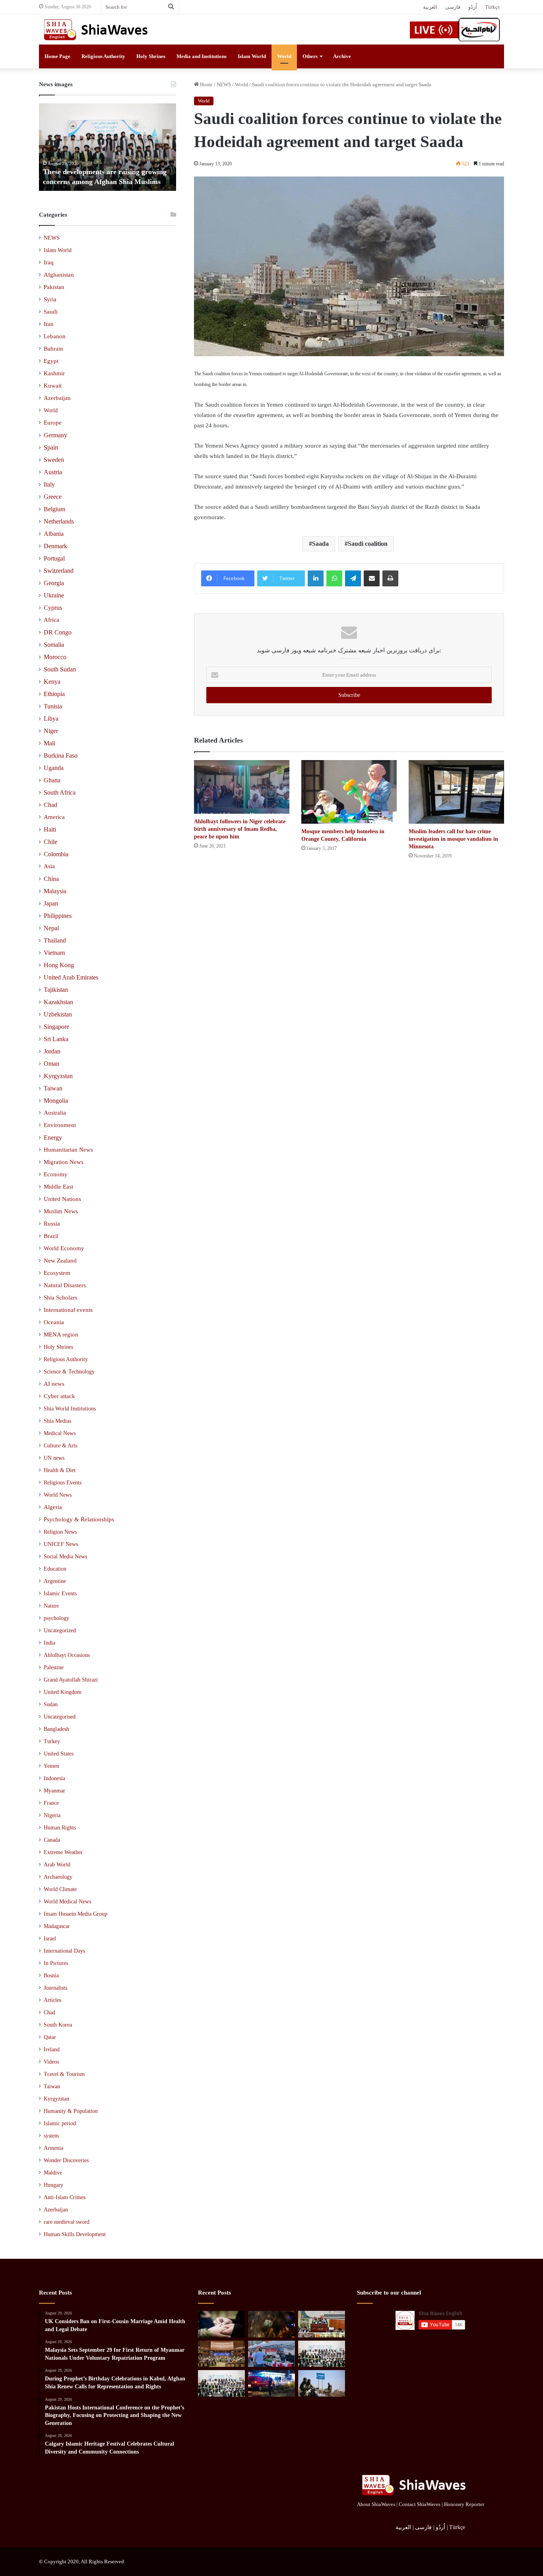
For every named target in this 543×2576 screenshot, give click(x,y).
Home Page (57, 56)
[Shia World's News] (97, 29)
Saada (320, 544)
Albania (54, 534)
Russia (52, 1224)
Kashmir (54, 373)
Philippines (58, 916)
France (51, 1803)
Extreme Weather (63, 1852)
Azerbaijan (57, 398)
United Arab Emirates (71, 977)
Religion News (60, 1532)
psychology (56, 1618)
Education (55, 1569)
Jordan (52, 1051)
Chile (50, 842)
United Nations (62, 1199)
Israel (50, 1939)
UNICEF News (61, 1544)
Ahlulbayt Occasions (67, 1655)
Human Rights (60, 1828)
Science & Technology (69, 1371)
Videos (51, 2062)
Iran (49, 324)
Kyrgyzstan (58, 1076)
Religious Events (63, 1482)
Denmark (55, 546)
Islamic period (60, 2123)
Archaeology (58, 1877)
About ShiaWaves (376, 2504)
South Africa (60, 792)
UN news (54, 1458)
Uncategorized (60, 1630)
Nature (51, 1606)
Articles (52, 2000)
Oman (51, 1064)
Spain (51, 447)
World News (58, 1495)
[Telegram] (353, 578)
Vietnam (54, 953)
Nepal (51, 928)
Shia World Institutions (70, 1408)
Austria (53, 472)
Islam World (252, 56)
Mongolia (56, 1101)
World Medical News (67, 1902)
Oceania (54, 1322)
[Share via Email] (372, 578)
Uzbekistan (58, 1014)
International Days (64, 1951)
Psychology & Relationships (79, 1519)
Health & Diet (60, 1470)
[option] (108, 147)
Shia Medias (57, 1421)
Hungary (53, 2185)
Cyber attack (59, 1396)
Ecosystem (57, 1273)
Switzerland (59, 571)
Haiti (50, 829)
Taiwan (53, 1088)
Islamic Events (60, 1593)
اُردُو (473, 7)
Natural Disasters (65, 1285)
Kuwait (53, 386)
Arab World (57, 1865)
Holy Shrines (151, 56)
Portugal (54, 558)
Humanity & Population (71, 2111)
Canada (52, 1840)
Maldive (53, 2173)
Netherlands (59, 521)
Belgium (54, 509)
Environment (60, 1125)
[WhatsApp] (334, 578)
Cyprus (53, 608)
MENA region (61, 1335)
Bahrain (53, 349)
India (49, 1643)
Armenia (53, 2148)
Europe (53, 423)
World (284, 56)
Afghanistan (59, 275)
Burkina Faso (61, 756)
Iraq (49, 262)
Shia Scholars (60, 1298)
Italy (49, 484)
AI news (54, 1384)
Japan (51, 903)
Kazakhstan (58, 1002)
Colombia (56, 854)
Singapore (56, 1027)
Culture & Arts (60, 1445)
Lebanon (55, 336)
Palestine (54, 1667)
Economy (56, 1174)
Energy (53, 1138)
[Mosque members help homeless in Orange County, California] (349, 792)
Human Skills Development (75, 2234)
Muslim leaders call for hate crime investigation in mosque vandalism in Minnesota (453, 839)
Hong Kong (59, 965)
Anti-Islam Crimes (65, 2197)
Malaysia (55, 891)
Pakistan (54, 287)
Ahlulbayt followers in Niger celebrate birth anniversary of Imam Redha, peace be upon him (240, 829)
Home (206, 84)
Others (310, 56)
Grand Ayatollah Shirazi (71, 1680)
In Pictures (56, 1963)
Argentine (55, 1581)
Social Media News (65, 1556)
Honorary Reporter (464, 2504)
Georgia (54, 583)
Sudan (51, 1704)
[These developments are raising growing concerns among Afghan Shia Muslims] (322, 2354)
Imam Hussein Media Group (76, 1914)
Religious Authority (103, 56)
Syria (50, 299)
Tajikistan (56, 990)
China (51, 879)
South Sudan (60, 669)
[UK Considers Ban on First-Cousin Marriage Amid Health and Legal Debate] (221, 2324)
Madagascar (57, 1926)
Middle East (58, 1187)
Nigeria (52, 1815)
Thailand (55, 940)
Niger (51, 731)
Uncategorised (60, 1717)
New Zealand (60, 1261)
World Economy (64, 1248)
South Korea (58, 2025)
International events (68, 1310)
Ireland (52, 2049)
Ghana (52, 780)
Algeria (53, 1507)
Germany (55, 435)
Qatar (50, 2037)
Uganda (54, 768)
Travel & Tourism (64, 2074)
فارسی (453, 7)
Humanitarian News (68, 1150)
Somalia (54, 645)
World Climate (60, 1889)
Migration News (64, 1162)
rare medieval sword (67, 2222)
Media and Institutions (202, 56)
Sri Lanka (56, 1039)
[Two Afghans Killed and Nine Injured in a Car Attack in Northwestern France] (271, 2383)
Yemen (51, 1766)
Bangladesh (56, 1729)
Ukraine (54, 595)
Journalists (55, 1988)
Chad (50, 805)
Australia (55, 1113)
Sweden (54, 460)
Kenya (52, 682)
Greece (53, 497)
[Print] (390, 578)
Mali (49, 743)
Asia (49, 866)
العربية (430, 7)
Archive (342, 56)
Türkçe (493, 7)
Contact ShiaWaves (420, 2504)
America (54, 817)
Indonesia (54, 1778)
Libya (51, 719)
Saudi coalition (368, 544)
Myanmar (54, 1791)
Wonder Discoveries (66, 2160)
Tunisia (53, 706)
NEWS (224, 84)
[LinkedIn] (316, 578)
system (51, 2136)
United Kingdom (63, 1692)
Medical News (60, 1433)
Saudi (51, 312)
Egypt (51, 361)
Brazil (51, 1236)
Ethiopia (54, 694)
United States (59, 1754)
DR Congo (58, 632)
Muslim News (61, 1211)
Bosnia (51, 1976)
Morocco (55, 657)
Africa (51, 620)
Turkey (52, 1741)
